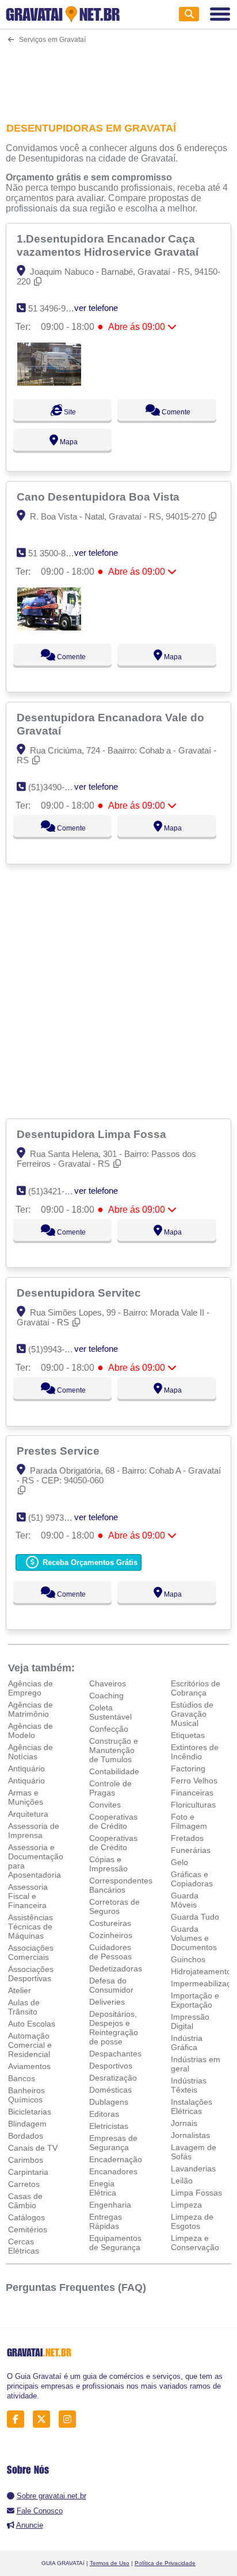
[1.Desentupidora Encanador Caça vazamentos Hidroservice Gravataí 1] (49, 382)
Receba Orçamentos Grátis (89, 1562)
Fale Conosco (40, 2511)
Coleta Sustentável (110, 1712)
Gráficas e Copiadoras (192, 1879)
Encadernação (116, 2159)
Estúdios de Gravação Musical (192, 1714)
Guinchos (188, 1959)
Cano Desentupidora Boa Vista (100, 497)
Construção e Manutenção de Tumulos (114, 1750)
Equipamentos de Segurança (115, 2243)
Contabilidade (114, 1771)
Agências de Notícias (30, 1752)
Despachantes (115, 2054)
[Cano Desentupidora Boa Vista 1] (49, 627)
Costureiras (110, 1923)
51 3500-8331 (54, 553)
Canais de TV (33, 2148)
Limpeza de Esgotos (192, 2221)
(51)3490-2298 (56, 787)
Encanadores (113, 2171)
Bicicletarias (30, 2112)
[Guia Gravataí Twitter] (45, 2419)
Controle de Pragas (110, 1788)
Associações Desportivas (31, 1974)
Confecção (109, 1729)
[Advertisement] (118, 76)
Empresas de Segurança (113, 2143)
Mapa (68, 442)
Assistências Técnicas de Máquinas (30, 1927)
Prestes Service (60, 1451)
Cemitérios (28, 2229)
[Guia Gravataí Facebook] (19, 2419)
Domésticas (110, 2090)
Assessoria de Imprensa (34, 1831)
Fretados (187, 1838)
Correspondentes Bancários (121, 1885)
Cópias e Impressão (108, 1864)
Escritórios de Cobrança (196, 1688)
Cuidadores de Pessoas (110, 1952)
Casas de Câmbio (25, 2201)
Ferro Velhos (194, 1781)
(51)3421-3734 (56, 1191)
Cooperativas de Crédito (113, 1821)
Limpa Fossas (196, 2193)
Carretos (24, 2184)
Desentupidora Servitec (80, 1293)
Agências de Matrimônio (30, 1709)
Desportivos (111, 2066)
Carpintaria (28, 2172)
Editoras (104, 2114)
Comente (175, 412)
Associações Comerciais (31, 1952)
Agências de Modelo (30, 1731)
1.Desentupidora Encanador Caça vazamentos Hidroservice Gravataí (109, 245)
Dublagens (109, 2102)
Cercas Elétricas (24, 2246)
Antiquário (26, 1768)
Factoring (188, 1768)
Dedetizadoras (116, 1968)
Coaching (106, 1695)
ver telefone (96, 308)
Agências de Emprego (30, 1688)
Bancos (22, 2078)
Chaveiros (108, 1683)
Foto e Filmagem (189, 1821)
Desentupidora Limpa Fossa (93, 1134)
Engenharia (110, 2205)
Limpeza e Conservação (195, 2243)
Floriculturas (193, 1805)
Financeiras (192, 1793)
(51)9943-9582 (56, 1349)
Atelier (20, 1990)
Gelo (179, 1862)
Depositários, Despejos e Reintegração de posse (114, 2028)
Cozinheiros (111, 1935)
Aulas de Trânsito (24, 2007)
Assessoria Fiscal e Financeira (28, 1896)
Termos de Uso (110, 2563)
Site (69, 412)
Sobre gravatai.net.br (51, 2496)
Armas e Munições (26, 1797)
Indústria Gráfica (187, 2043)
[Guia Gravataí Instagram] (70, 2419)
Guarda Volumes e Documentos (194, 1938)
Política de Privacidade (165, 2563)
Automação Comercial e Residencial (30, 2045)
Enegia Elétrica (103, 2188)
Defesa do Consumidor (111, 1985)
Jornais (184, 2123)
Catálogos (26, 2217)
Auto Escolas (32, 2024)
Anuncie (30, 2525)
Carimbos (26, 2160)
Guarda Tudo (195, 1917)
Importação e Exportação (195, 2000)
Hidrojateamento (201, 1971)
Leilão (182, 2181)
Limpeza (186, 2205)
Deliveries (107, 2002)
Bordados (26, 2136)
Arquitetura (28, 1814)
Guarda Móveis (185, 1900)
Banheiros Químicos (26, 2095)
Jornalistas (190, 2135)
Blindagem (27, 2124)
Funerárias (191, 1850)
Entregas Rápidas (106, 2221)
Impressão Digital (190, 2021)
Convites (105, 1805)
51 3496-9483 (54, 308)
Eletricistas (109, 2126)
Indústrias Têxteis (189, 2085)
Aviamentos (29, 2066)
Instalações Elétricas (192, 2106)
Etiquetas (188, 1735)
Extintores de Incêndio (195, 1752)
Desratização (113, 2078)
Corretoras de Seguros (114, 1906)
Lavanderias (193, 2169)
